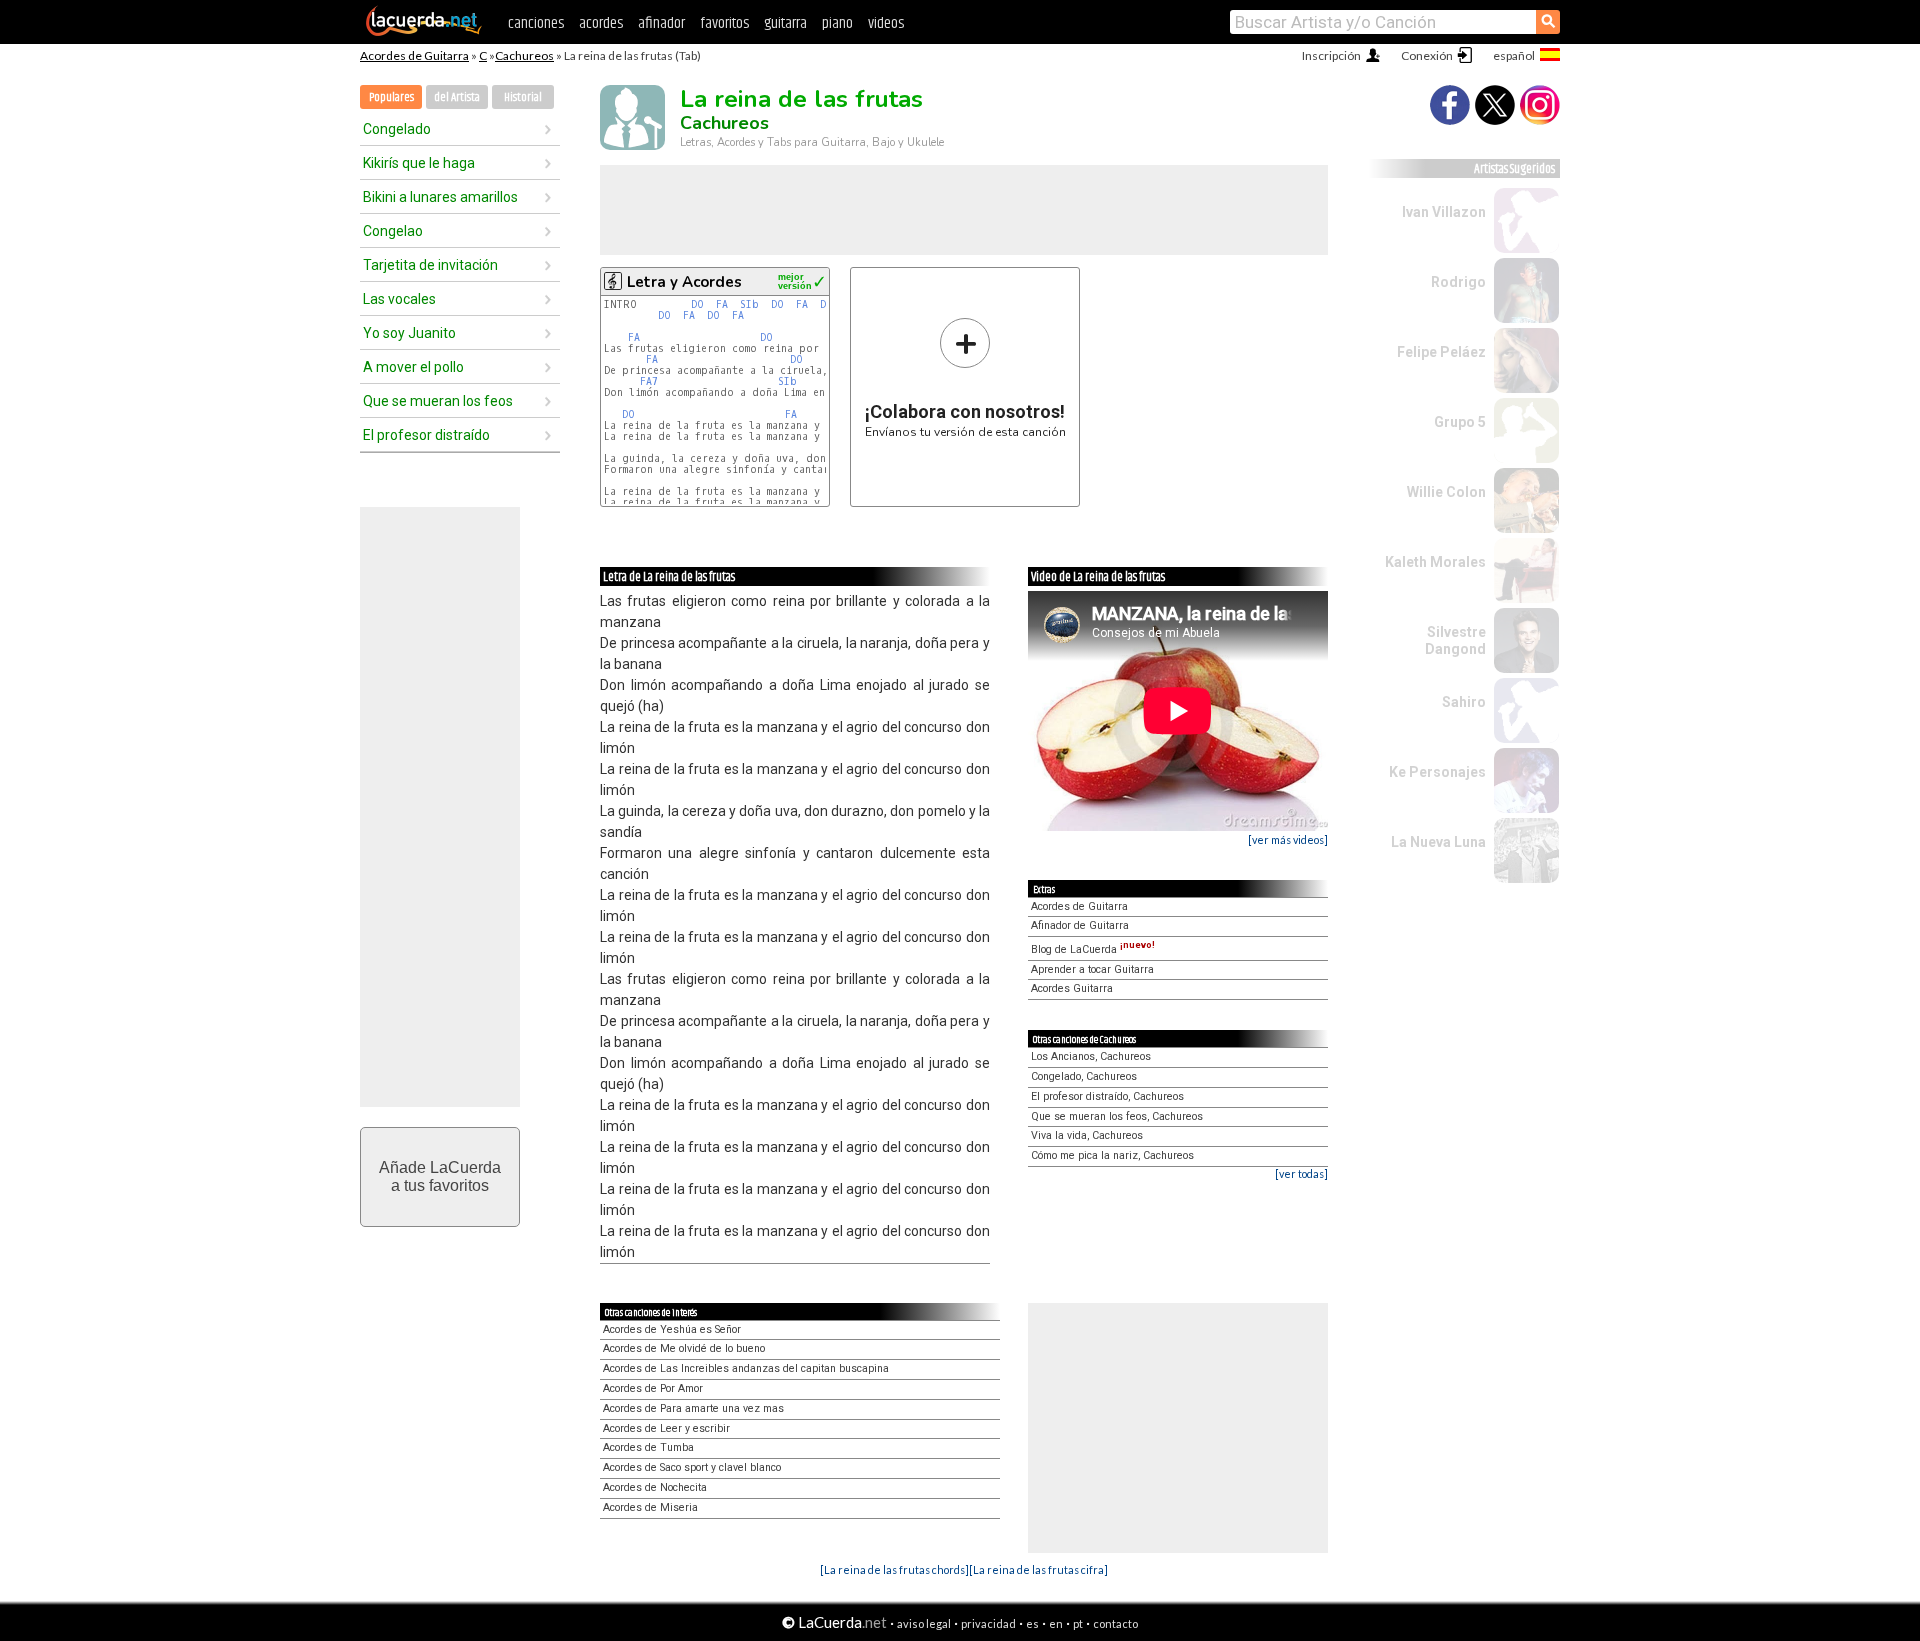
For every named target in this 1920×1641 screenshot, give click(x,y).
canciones (536, 23)
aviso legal (924, 1623)
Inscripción (1331, 55)
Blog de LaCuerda (1093, 949)
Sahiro (1464, 702)
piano (837, 23)
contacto (1115, 1623)
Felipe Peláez (1441, 352)
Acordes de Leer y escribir (666, 1428)
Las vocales (399, 299)
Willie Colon (1446, 492)
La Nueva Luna (1438, 842)
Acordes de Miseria (650, 1507)
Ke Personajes (1437, 772)
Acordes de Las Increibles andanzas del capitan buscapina (746, 1368)
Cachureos (524, 55)
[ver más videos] (1288, 839)
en (1056, 1623)
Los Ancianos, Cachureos (1091, 1056)
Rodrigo (1458, 282)
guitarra (785, 23)
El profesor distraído (426, 435)
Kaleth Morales (1435, 562)
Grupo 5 (1460, 422)
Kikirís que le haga (419, 163)
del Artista (457, 97)
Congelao (393, 231)
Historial (523, 97)
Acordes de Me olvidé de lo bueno (684, 1348)
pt (1078, 1623)
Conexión (1427, 55)
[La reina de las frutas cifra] (1038, 1569)
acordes (601, 23)
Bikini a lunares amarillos (440, 197)
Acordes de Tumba (648, 1447)
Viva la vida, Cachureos (1087, 1135)
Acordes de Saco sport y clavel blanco (692, 1467)
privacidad (988, 1623)
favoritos (724, 23)
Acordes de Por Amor (653, 1388)
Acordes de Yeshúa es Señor (672, 1329)
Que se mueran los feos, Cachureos (1117, 1116)
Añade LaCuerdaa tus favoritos (440, 1176)
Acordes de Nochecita (655, 1487)
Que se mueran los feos (438, 401)
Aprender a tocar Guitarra (1092, 969)
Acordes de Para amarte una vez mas (693, 1408)
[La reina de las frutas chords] (894, 1569)
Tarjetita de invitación (430, 265)
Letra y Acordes (684, 282)
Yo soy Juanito (409, 333)
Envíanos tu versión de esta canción (965, 377)
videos (886, 23)
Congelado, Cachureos (1084, 1076)
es (1032, 1623)
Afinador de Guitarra (1080, 925)
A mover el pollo (413, 367)
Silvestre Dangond (1455, 640)
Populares (391, 97)
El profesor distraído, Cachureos (1107, 1096)
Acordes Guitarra (1072, 988)
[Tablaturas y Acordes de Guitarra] (424, 32)
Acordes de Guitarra (414, 55)
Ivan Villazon (1444, 212)
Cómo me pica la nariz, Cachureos (1112, 1155)
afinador (661, 23)
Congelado (397, 129)
